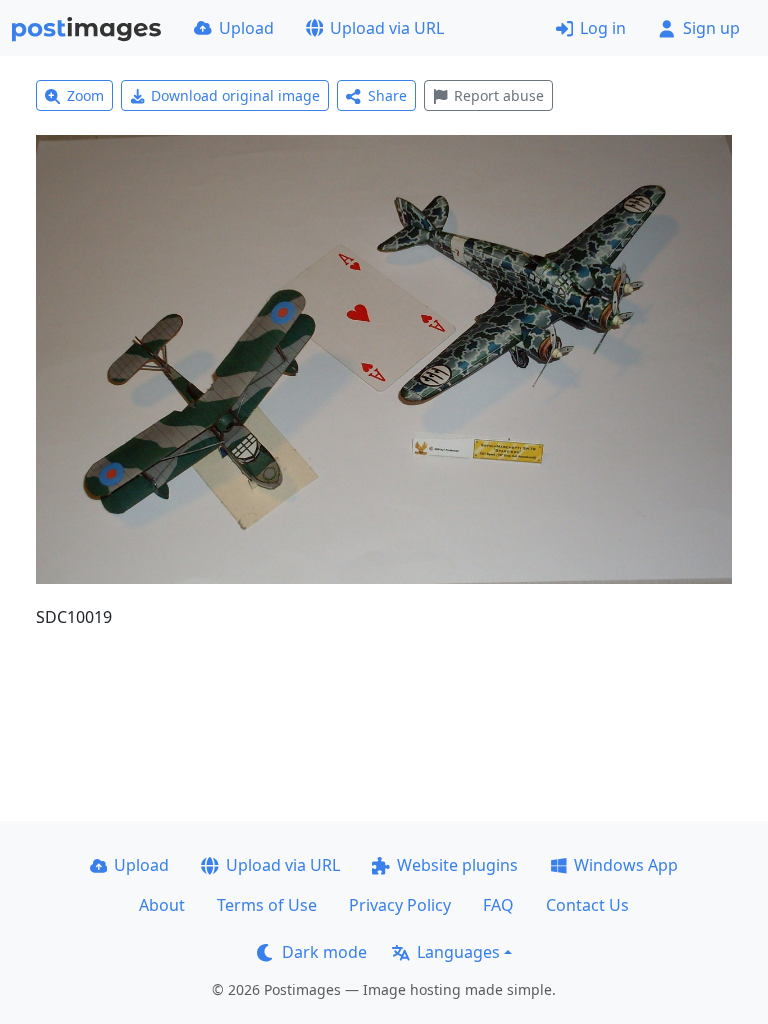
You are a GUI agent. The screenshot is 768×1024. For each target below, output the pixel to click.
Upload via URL (387, 28)
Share (387, 95)
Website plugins (457, 865)
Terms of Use (267, 905)
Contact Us (587, 905)
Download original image (235, 95)
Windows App (626, 865)
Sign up (711, 28)
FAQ (498, 905)
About (162, 905)
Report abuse (499, 95)
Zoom (85, 95)
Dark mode (324, 952)
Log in (603, 28)
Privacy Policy (400, 905)
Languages (458, 952)
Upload (246, 28)
